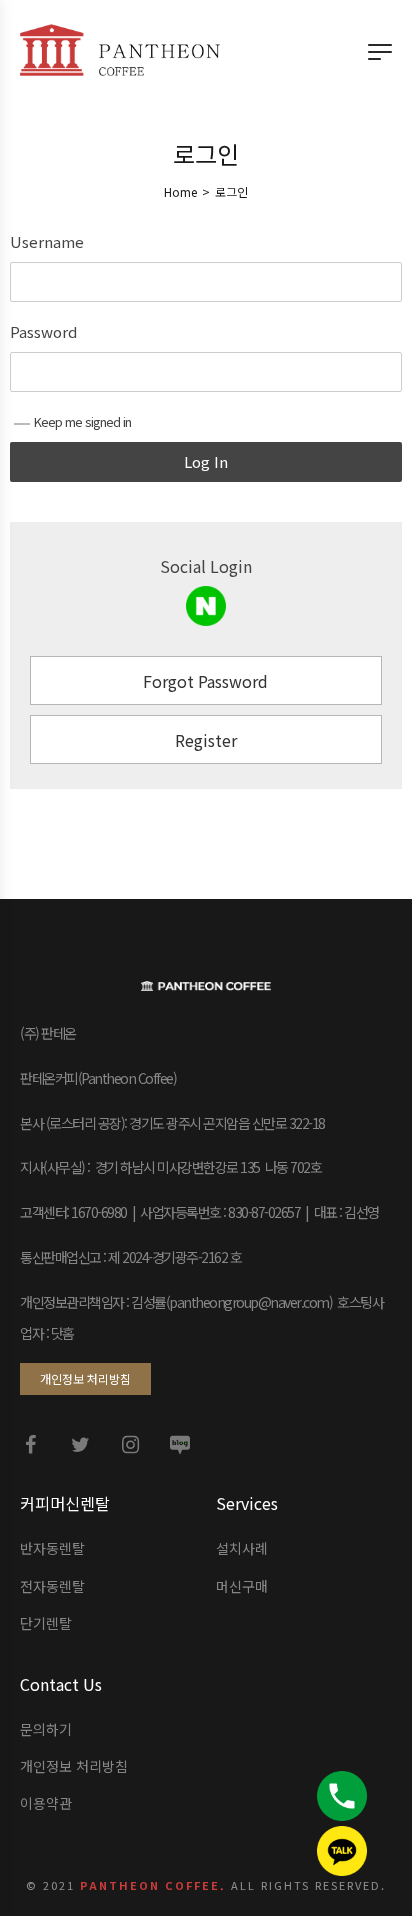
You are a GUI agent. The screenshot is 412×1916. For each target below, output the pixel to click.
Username (47, 242)
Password (43, 332)
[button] (85, 1379)
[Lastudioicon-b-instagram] (130, 1445)
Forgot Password (205, 681)
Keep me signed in (82, 421)
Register (206, 740)
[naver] (206, 606)
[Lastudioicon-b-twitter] (80, 1445)
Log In (206, 461)
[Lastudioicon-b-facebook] (30, 1445)
